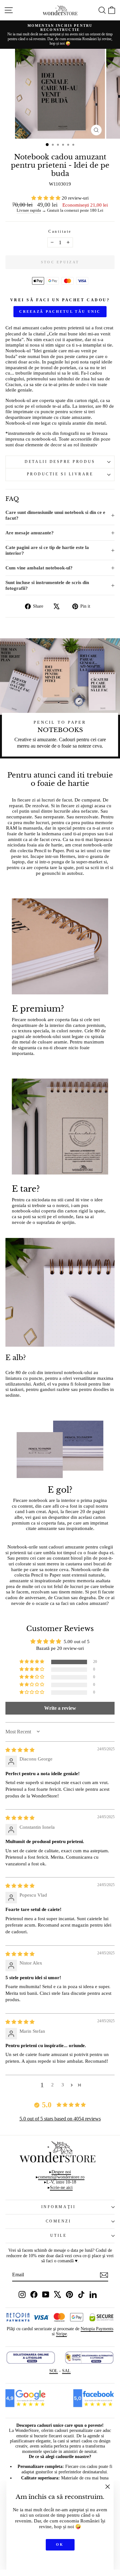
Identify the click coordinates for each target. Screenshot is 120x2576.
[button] (47, 198)
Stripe (61, 2334)
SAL (66, 2371)
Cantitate (60, 232)
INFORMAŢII (58, 2207)
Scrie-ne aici (61, 2188)
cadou (46, 328)
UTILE (59, 2236)
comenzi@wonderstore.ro (61, 2177)
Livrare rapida (29, 210)
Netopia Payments (97, 2329)
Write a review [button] (60, 1708)
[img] (20, 1750)
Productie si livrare (60, 474)
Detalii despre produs (60, 462)
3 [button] (63, 2085)
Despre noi (61, 2172)
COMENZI (59, 2221)
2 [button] (52, 2085)
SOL (54, 2371)
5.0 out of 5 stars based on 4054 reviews (60, 2119)
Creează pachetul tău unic (60, 311)
